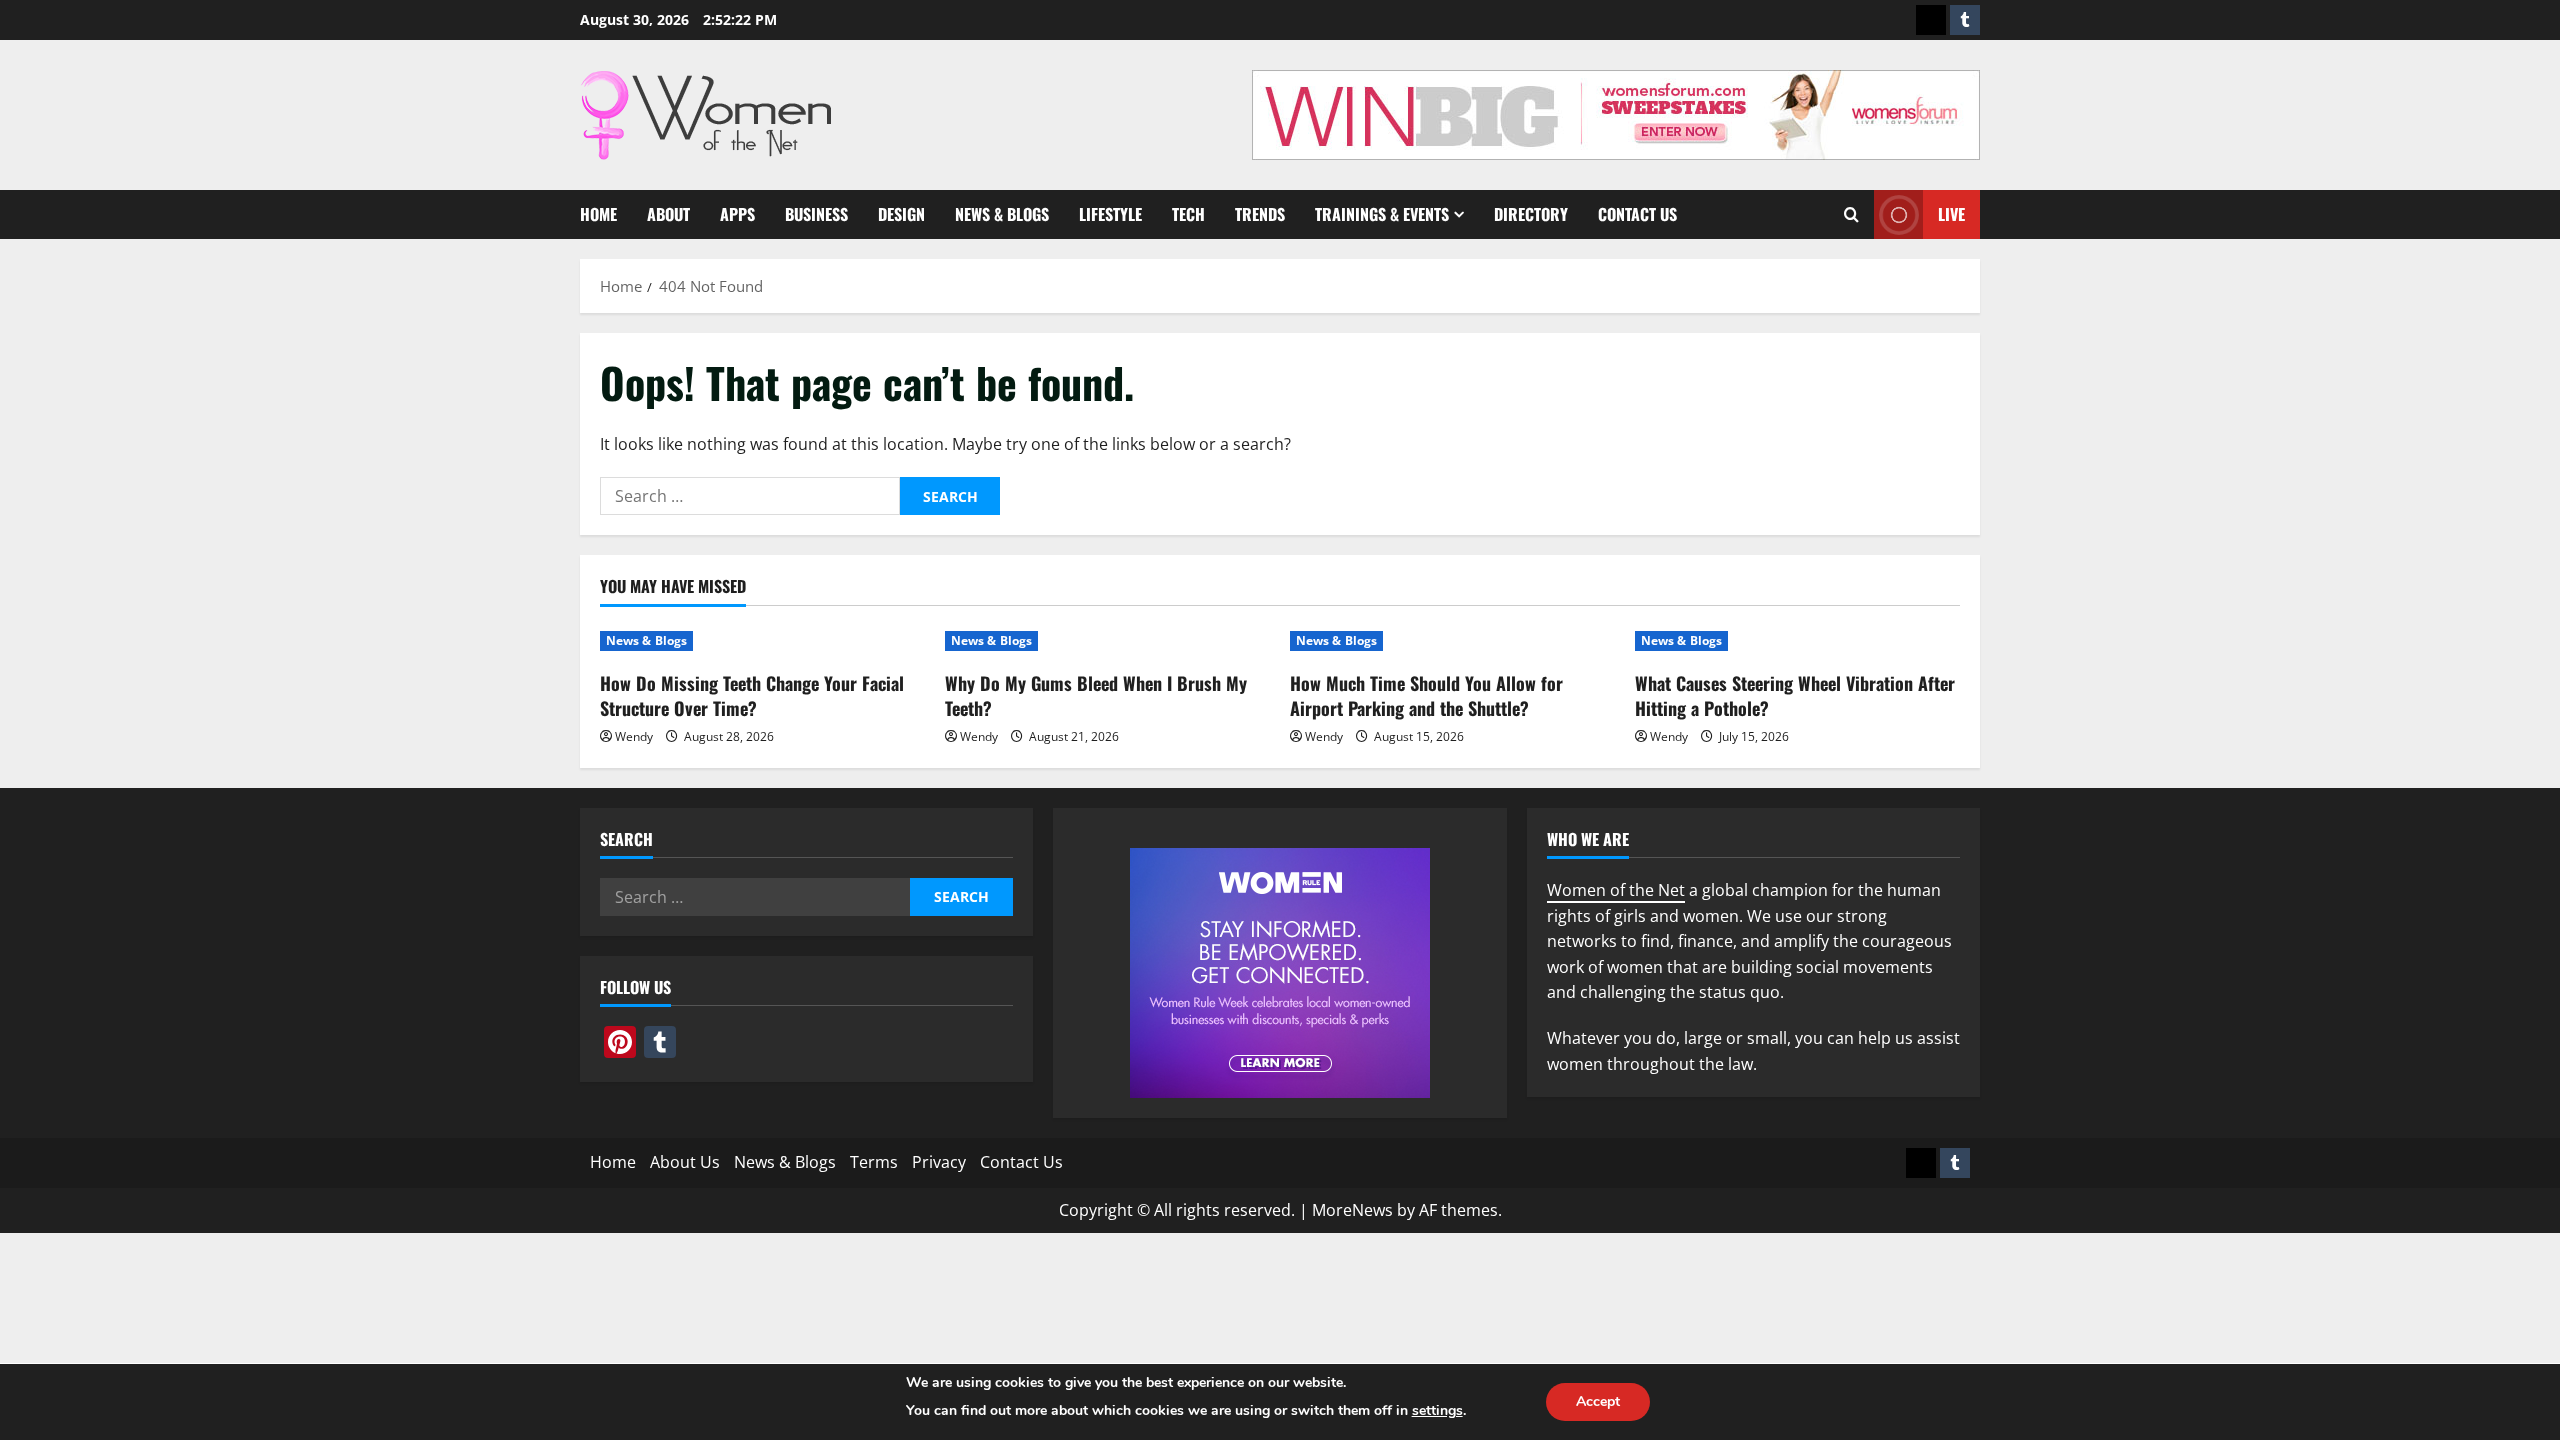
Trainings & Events (1382, 214)
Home (598, 214)
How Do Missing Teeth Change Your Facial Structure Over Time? (752, 695)
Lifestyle (1110, 214)
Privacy (939, 1162)
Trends (1260, 214)
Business (816, 214)
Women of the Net (1616, 890)
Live (1951, 214)
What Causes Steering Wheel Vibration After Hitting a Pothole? (1795, 695)
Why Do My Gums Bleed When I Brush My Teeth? (1096, 695)
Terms (874, 1162)
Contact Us (1637, 214)
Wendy (634, 736)
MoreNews (1352, 1210)
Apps (737, 214)
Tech (1188, 214)
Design (901, 214)
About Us (685, 1162)
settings (1437, 1410)
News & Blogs (1002, 214)
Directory (1531, 214)
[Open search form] (1851, 214)
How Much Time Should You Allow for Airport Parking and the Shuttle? (1426, 695)
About (668, 214)
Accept (1598, 1401)
